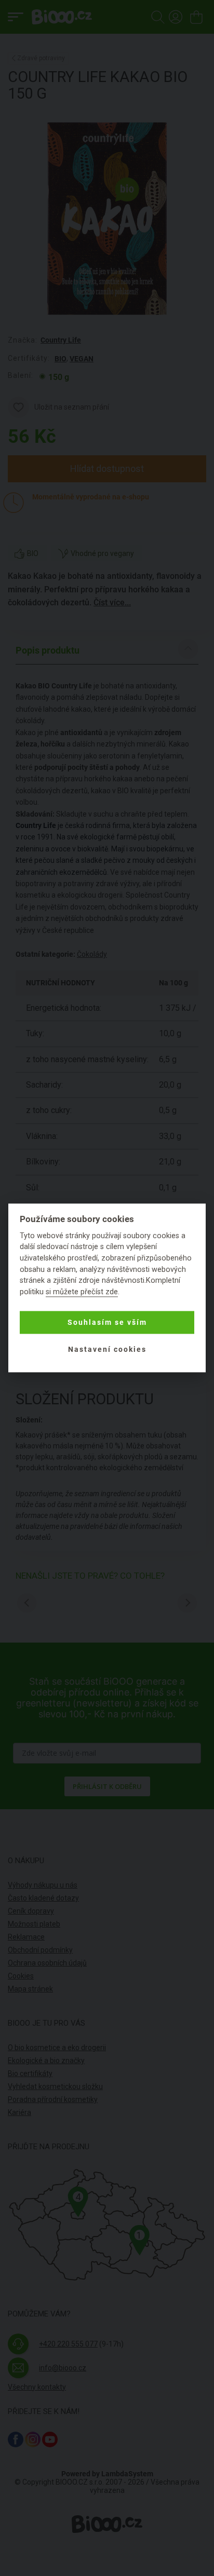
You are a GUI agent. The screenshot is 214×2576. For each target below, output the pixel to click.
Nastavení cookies (107, 1349)
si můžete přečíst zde (82, 1292)
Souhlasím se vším (107, 1322)
